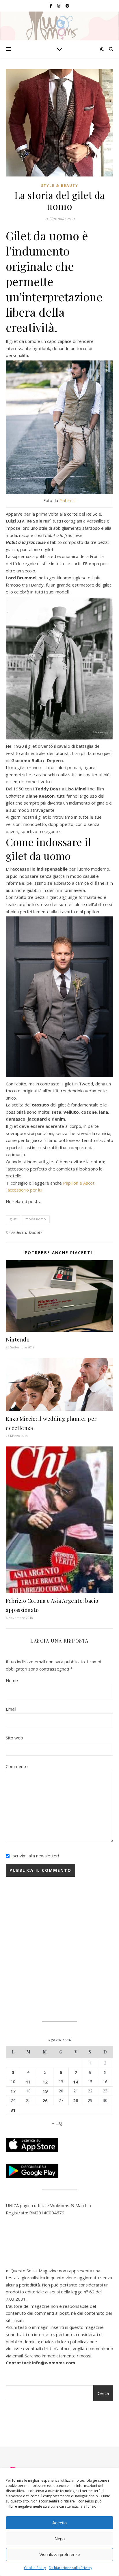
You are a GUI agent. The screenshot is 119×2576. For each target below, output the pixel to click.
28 (76, 2100)
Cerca (103, 2393)
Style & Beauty (60, 186)
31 (13, 2110)
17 (13, 2091)
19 (45, 2091)
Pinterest (68, 500)
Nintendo (18, 1339)
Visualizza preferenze (60, 2555)
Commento (17, 1766)
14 (76, 2082)
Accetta (59, 2523)
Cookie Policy (35, 2568)
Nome (12, 1680)
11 (28, 2082)
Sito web (14, 1738)
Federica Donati (27, 1232)
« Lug (57, 2123)
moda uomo (36, 1219)
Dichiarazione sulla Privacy (70, 2568)
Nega (60, 2539)
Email (11, 1709)
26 (45, 2100)
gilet (13, 1219)
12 (45, 2082)
